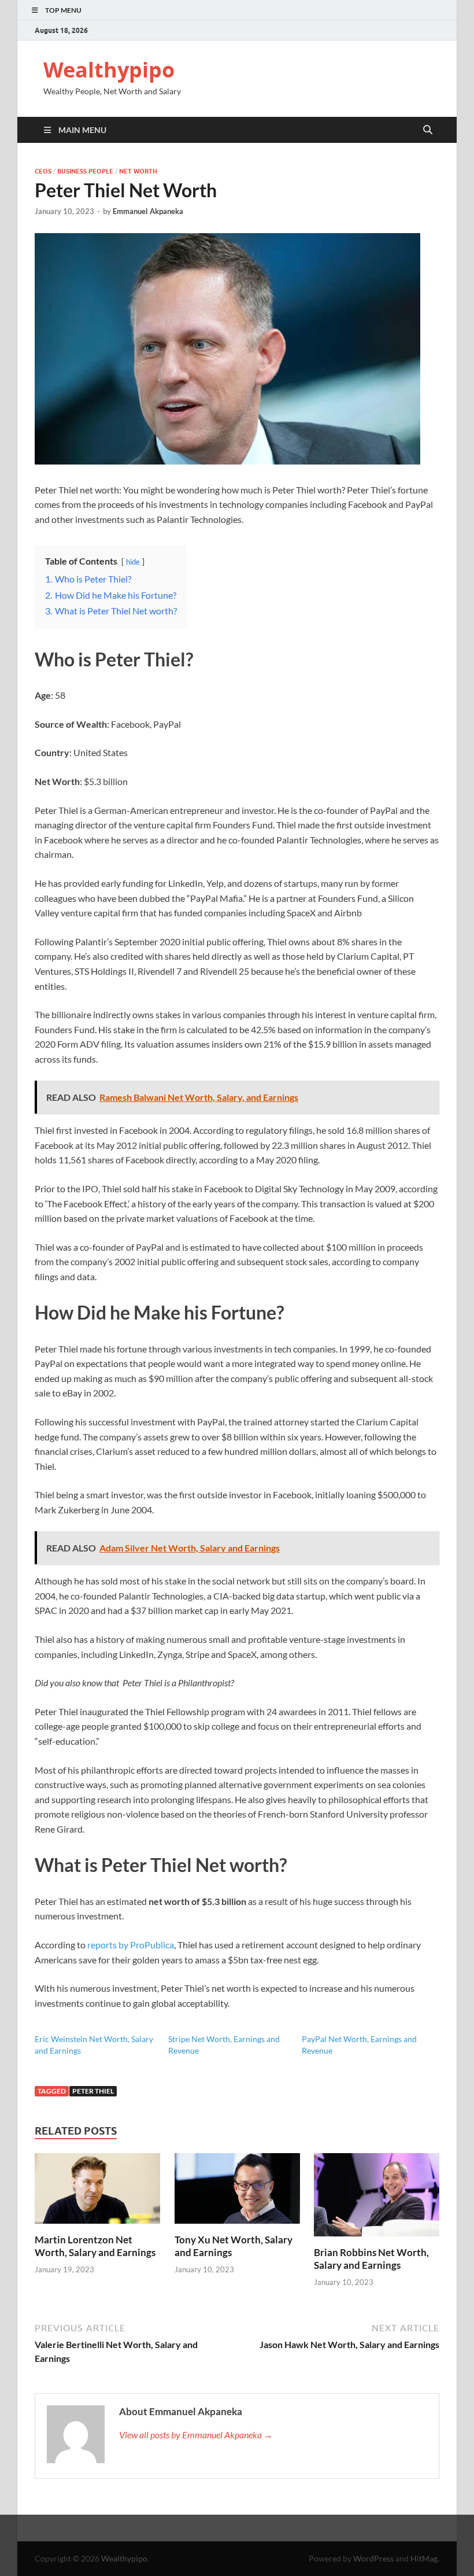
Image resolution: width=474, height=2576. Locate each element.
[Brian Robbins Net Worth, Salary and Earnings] (377, 2199)
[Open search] (428, 130)
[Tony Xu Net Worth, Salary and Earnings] (237, 2192)
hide (133, 562)
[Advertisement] (237, 2544)
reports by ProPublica (131, 1945)
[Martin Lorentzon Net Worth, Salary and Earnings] (97, 2192)
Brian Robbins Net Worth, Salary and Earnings (371, 2259)
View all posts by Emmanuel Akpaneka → (196, 2435)
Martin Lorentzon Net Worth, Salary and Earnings (95, 2246)
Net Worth (138, 171)
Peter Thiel (93, 2091)
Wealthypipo (109, 70)
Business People (85, 171)
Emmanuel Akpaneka (148, 211)
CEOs (43, 171)
